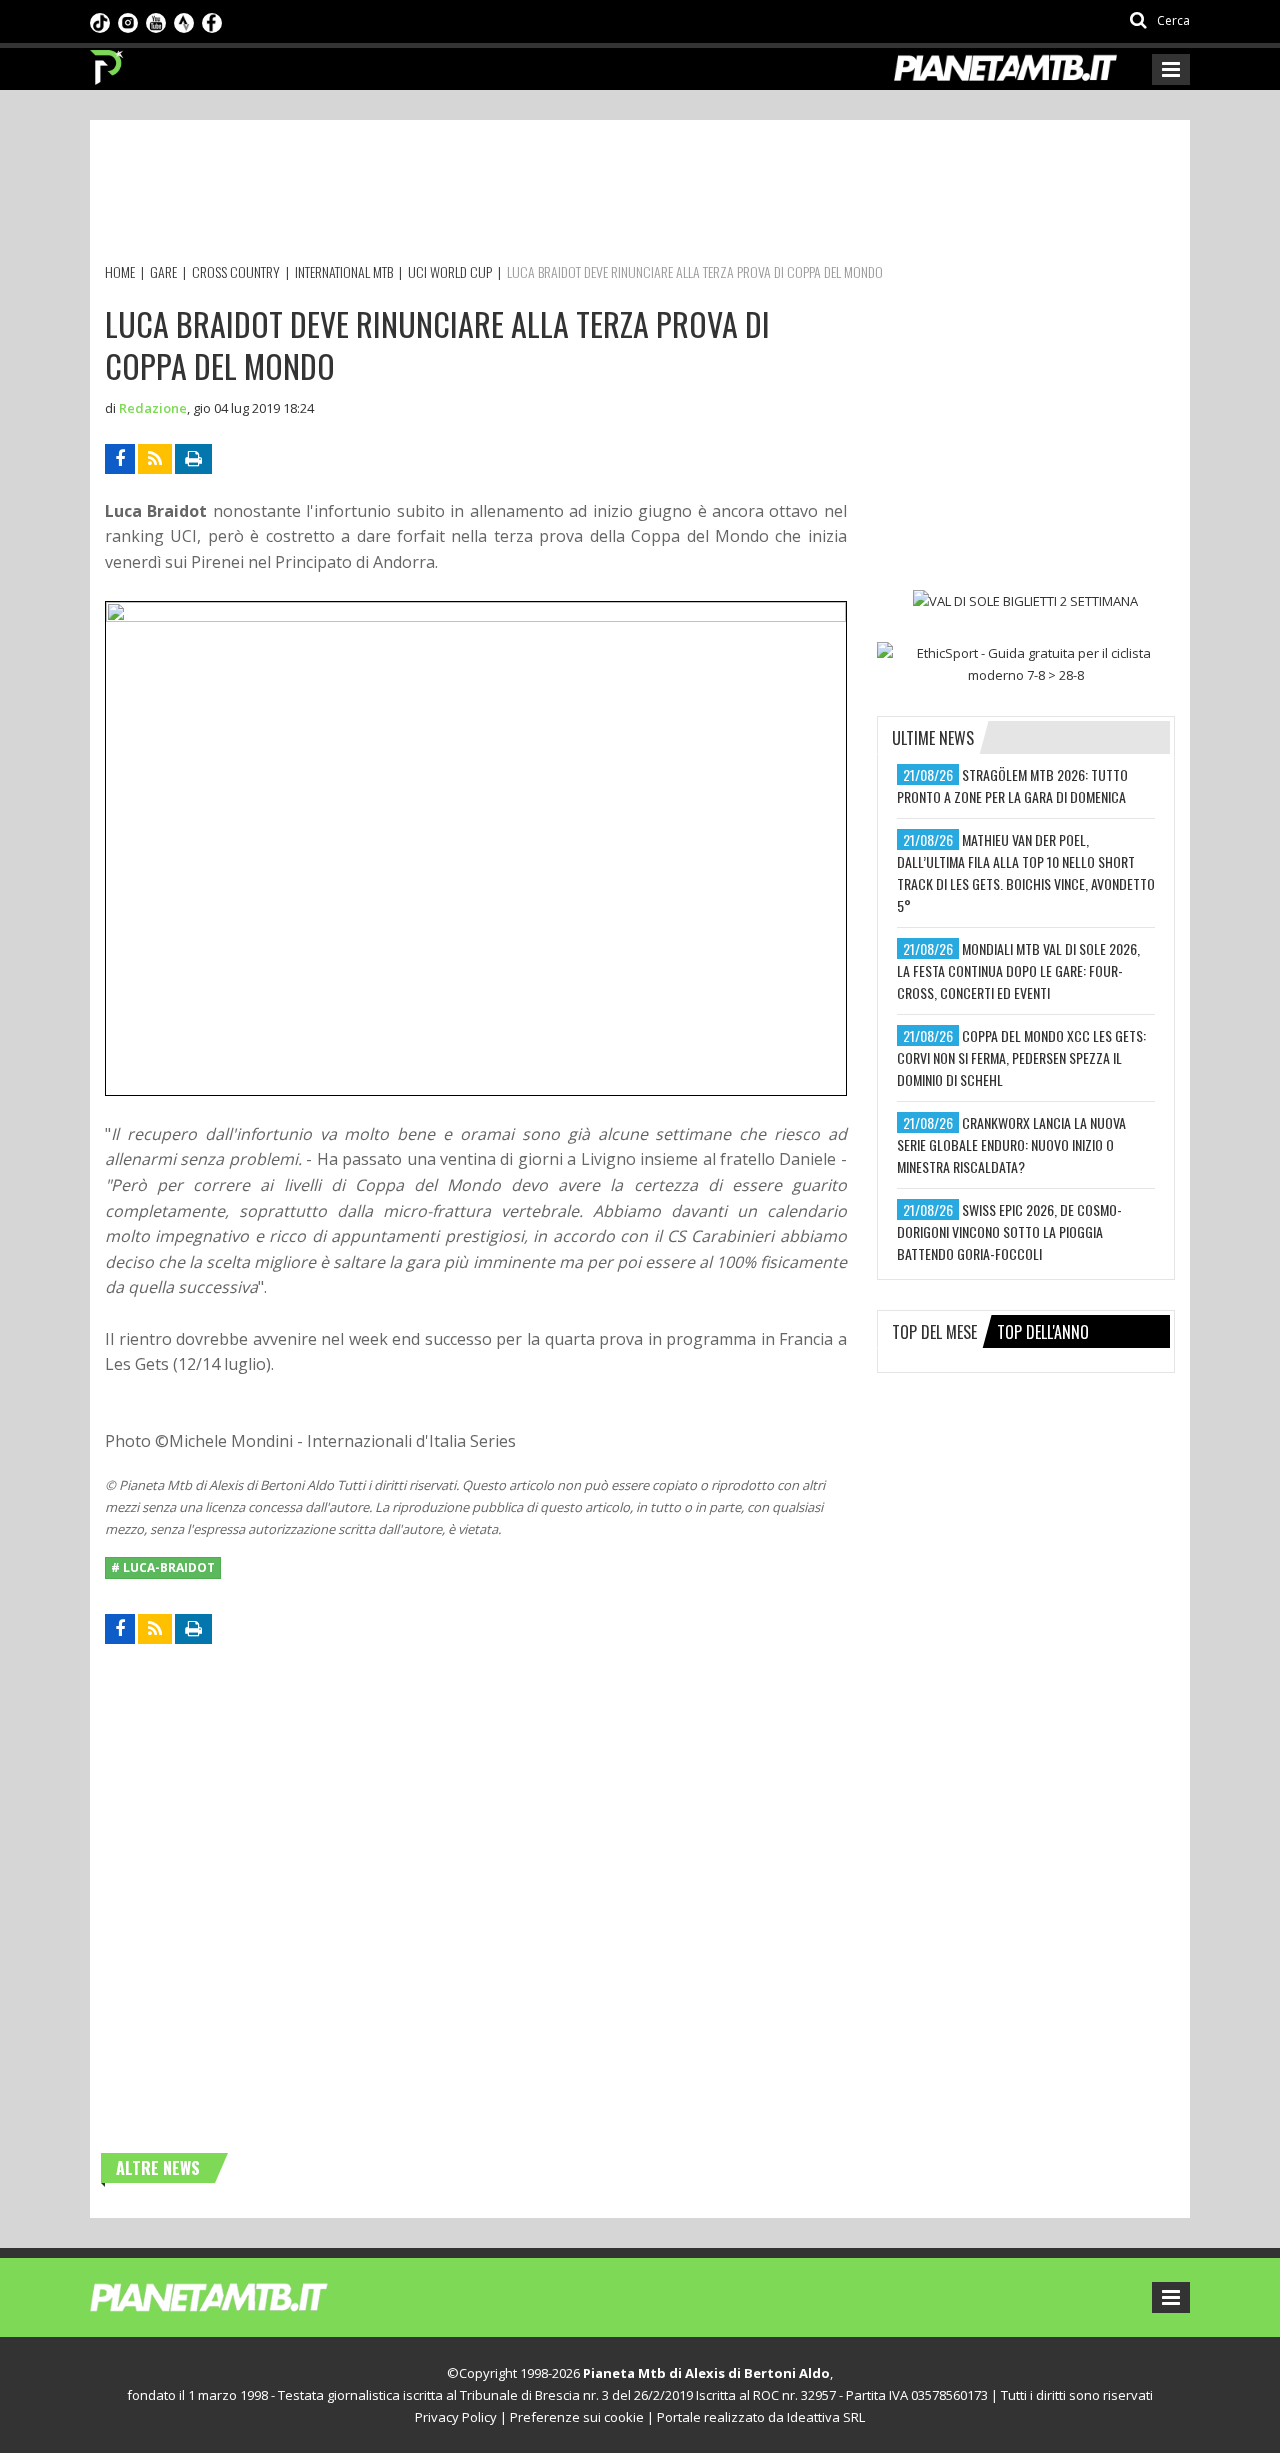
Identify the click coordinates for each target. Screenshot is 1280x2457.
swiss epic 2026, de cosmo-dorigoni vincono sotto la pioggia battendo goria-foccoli (1009, 1231)
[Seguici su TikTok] (100, 21)
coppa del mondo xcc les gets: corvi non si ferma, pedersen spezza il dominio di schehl (1021, 1057)
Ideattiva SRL (826, 2417)
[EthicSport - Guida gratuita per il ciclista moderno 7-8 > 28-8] (1026, 664)
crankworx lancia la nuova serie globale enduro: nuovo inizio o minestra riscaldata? (1011, 1144)
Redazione (153, 408)
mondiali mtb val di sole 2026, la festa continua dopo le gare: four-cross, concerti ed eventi (1018, 970)
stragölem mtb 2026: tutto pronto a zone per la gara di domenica (1012, 785)
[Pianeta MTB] (245, 2296)
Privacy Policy (456, 2417)
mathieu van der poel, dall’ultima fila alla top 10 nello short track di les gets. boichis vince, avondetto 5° (1026, 872)
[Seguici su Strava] (184, 21)
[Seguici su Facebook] (212, 21)
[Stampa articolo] (193, 459)
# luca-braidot (163, 1567)
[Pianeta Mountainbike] (107, 62)
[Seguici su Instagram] (128, 21)
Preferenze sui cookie (577, 2417)
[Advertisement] (469, 195)
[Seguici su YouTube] (156, 21)
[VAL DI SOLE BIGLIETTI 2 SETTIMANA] (1026, 601)
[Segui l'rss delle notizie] (155, 459)
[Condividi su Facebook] (120, 459)
